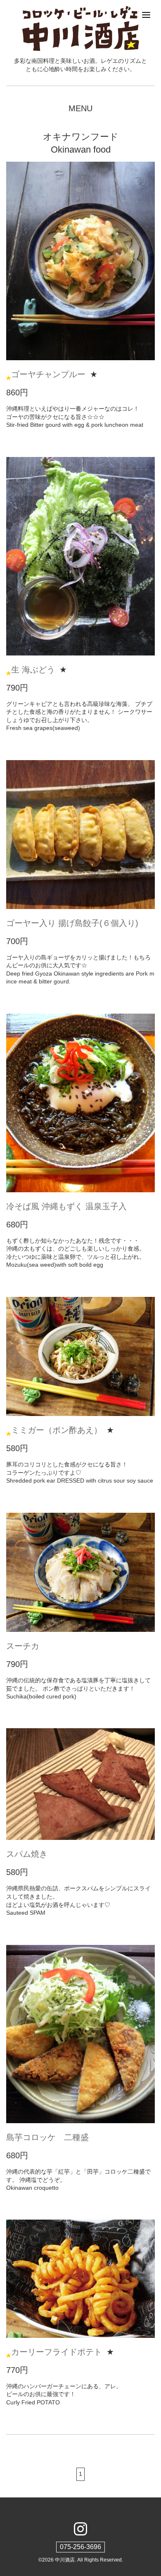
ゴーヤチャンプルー (48, 374)
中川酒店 (65, 2560)
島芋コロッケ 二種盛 (47, 2137)
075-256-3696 (80, 2547)
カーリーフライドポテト (57, 2352)
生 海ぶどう (33, 670)
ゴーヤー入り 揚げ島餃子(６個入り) (72, 923)
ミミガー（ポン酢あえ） (57, 1430)
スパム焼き (27, 1854)
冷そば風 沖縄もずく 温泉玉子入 (66, 1206)
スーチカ (23, 1646)
